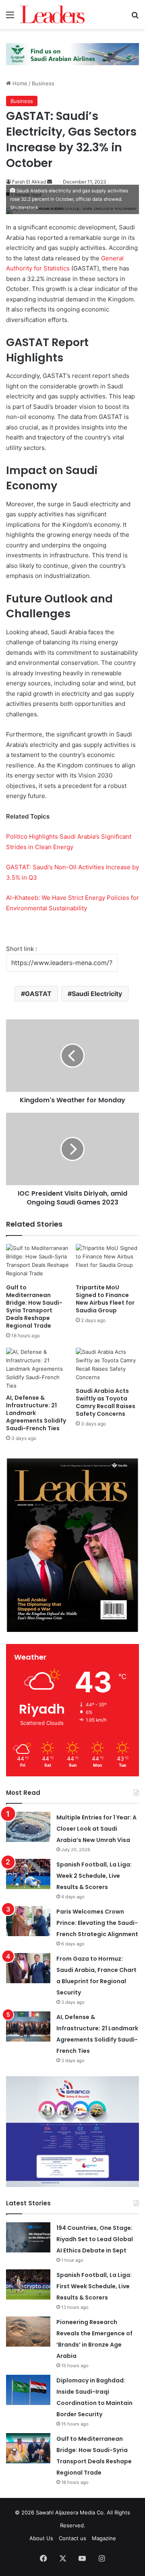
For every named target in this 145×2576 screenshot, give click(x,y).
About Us (41, 2538)
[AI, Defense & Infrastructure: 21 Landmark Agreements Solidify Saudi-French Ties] (38, 1369)
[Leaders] (52, 14)
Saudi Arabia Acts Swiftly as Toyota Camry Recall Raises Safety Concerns (106, 1402)
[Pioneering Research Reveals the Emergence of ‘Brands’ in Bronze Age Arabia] (28, 2332)
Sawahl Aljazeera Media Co (70, 2512)
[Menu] (10, 18)
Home (19, 83)
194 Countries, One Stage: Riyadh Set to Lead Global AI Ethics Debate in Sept (95, 2239)
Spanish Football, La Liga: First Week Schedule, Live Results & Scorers (94, 2286)
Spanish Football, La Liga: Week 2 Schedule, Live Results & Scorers (94, 1876)
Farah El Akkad (29, 182)
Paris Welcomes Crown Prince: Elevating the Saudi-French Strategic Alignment (97, 1923)
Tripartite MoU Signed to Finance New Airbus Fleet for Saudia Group (105, 1299)
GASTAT (38, 994)
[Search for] (135, 18)
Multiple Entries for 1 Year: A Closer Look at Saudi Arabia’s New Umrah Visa (96, 1829)
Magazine (104, 2538)
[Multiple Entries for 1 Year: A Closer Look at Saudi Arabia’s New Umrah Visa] (28, 1827)
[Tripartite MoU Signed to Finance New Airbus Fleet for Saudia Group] (107, 1262)
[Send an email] (50, 182)
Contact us (72, 2538)
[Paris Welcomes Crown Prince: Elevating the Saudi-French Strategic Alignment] (28, 1921)
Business (43, 83)
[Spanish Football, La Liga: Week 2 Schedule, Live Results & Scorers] (28, 1874)
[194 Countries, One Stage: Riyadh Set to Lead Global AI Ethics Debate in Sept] (28, 2237)
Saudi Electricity (97, 994)
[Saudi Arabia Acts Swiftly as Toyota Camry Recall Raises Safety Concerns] (107, 1366)
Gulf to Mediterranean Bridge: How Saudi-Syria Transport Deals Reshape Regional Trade (34, 1307)
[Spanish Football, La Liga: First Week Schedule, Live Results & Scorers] (28, 2284)
